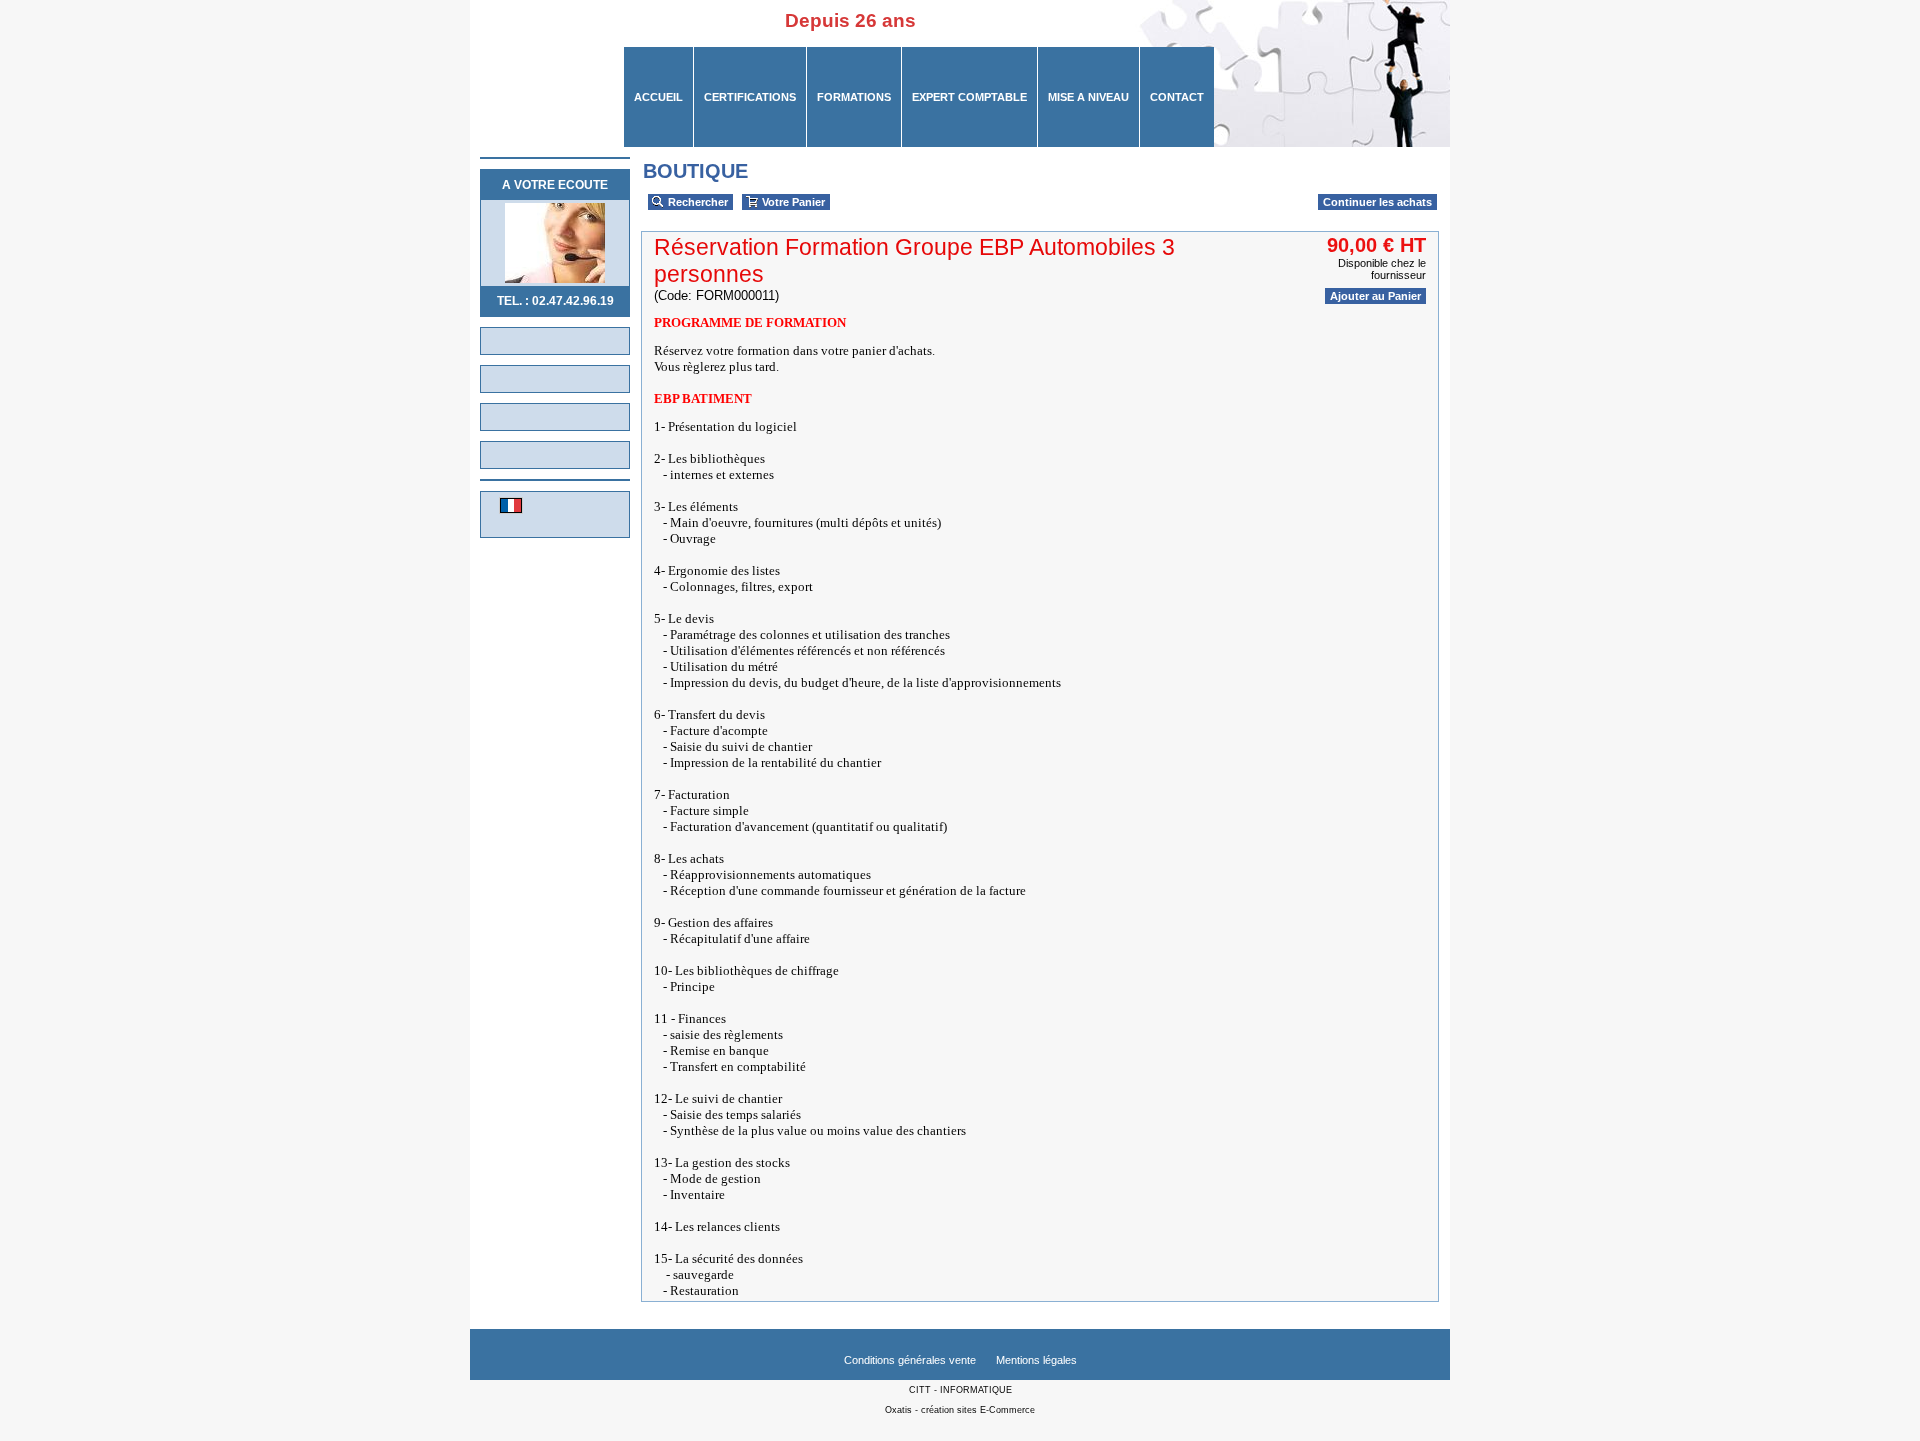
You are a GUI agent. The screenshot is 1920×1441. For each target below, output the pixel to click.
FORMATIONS (854, 97)
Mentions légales (1036, 1360)
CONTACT (1177, 97)
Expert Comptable (969, 97)
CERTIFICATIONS (750, 97)
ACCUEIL (658, 97)
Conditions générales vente (910, 1360)
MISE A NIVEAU (1088, 97)
